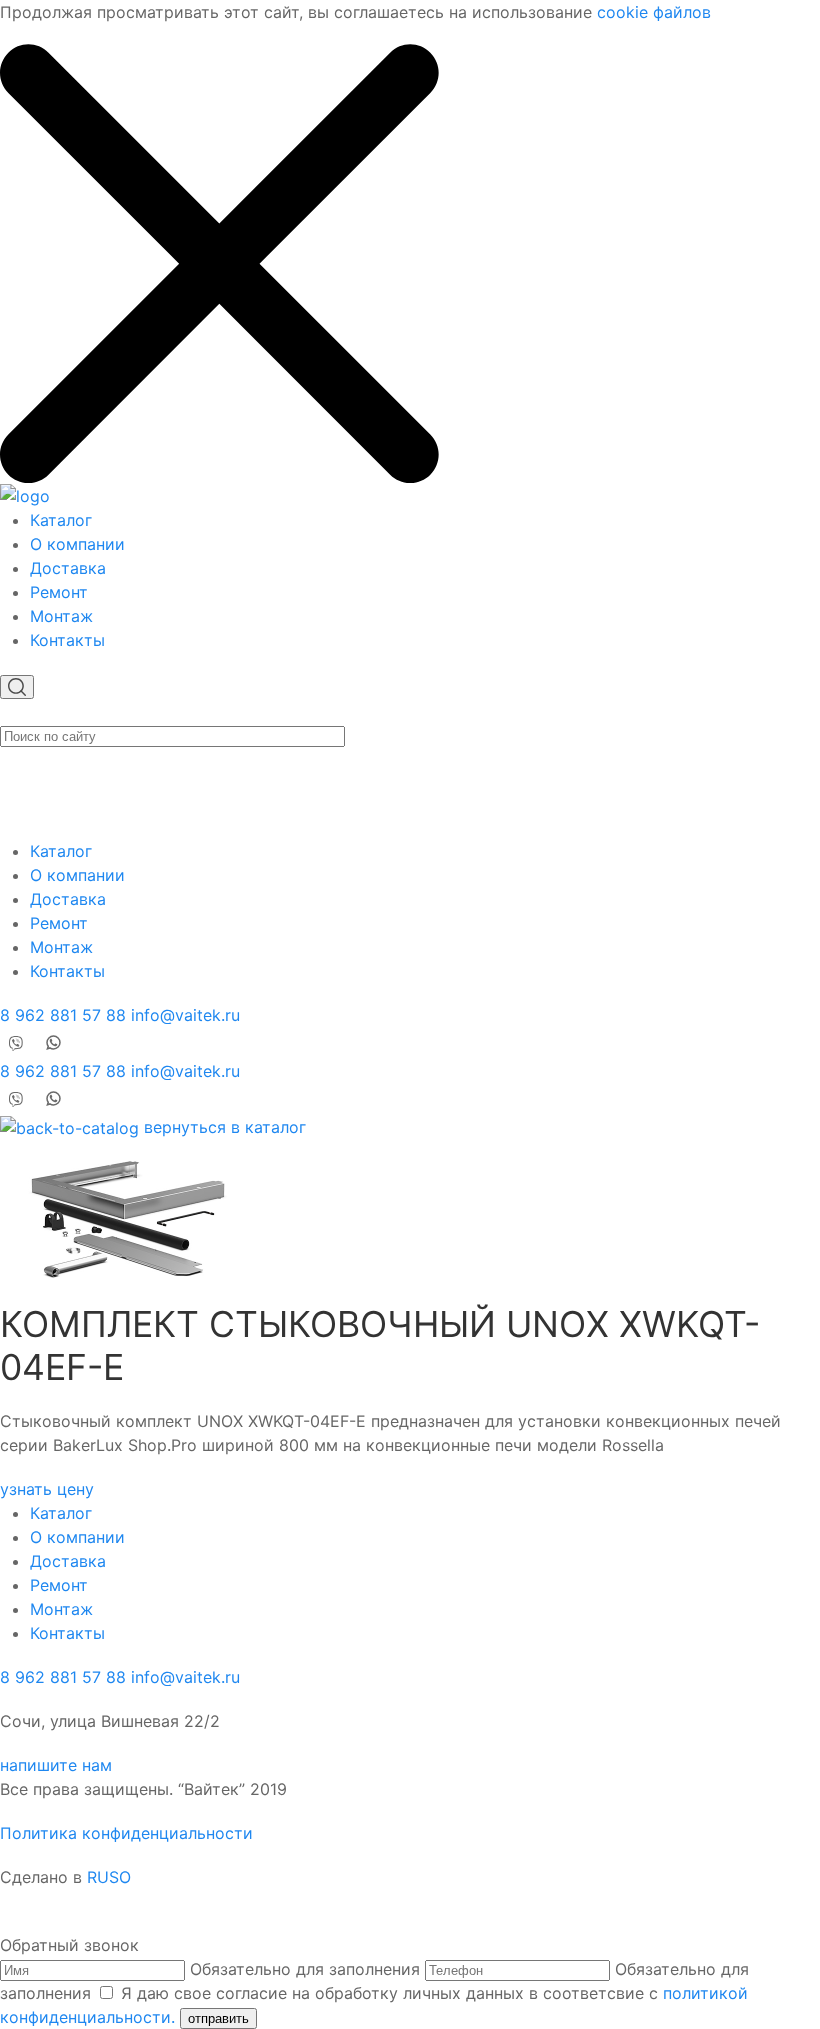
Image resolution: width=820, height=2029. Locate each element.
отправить (218, 2018)
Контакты (67, 640)
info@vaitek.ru (185, 1015)
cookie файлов (654, 12)
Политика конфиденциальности (126, 1833)
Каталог (61, 520)
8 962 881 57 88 (63, 1015)
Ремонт (59, 592)
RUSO (109, 1877)
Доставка (68, 568)
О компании (77, 544)
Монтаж (61, 616)
